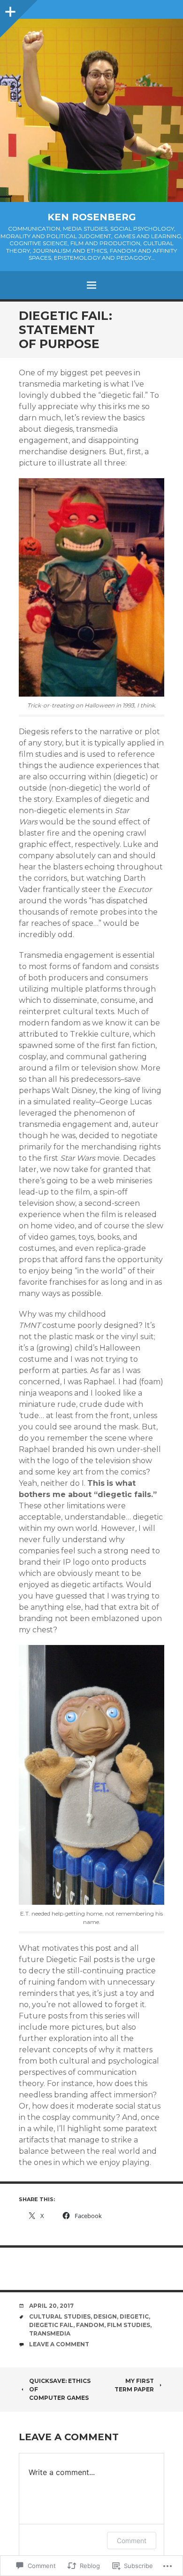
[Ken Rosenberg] (91, 110)
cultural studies (60, 2316)
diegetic (134, 2316)
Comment (132, 2541)
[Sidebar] (9, 9)
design (105, 2316)
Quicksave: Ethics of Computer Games (60, 2389)
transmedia (50, 2333)
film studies (129, 2325)
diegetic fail (51, 2325)
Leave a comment (59, 2344)
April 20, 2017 (51, 2306)
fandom (90, 2325)
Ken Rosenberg (92, 217)
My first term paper (134, 2385)
